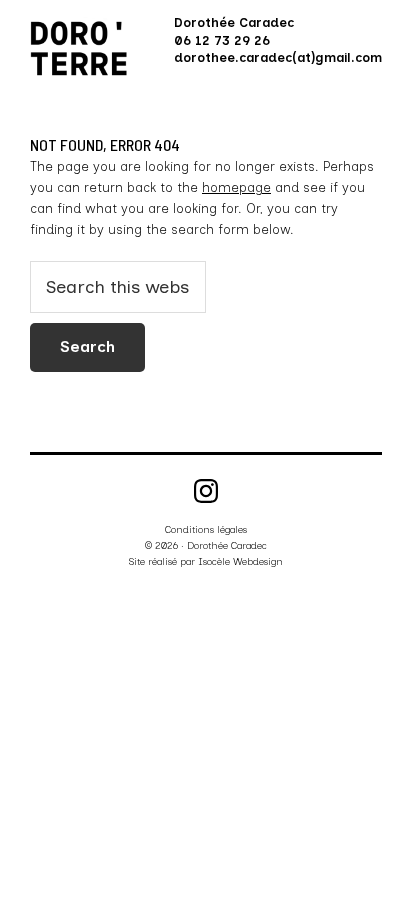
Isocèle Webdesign (240, 561)
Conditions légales (206, 529)
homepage (236, 187)
